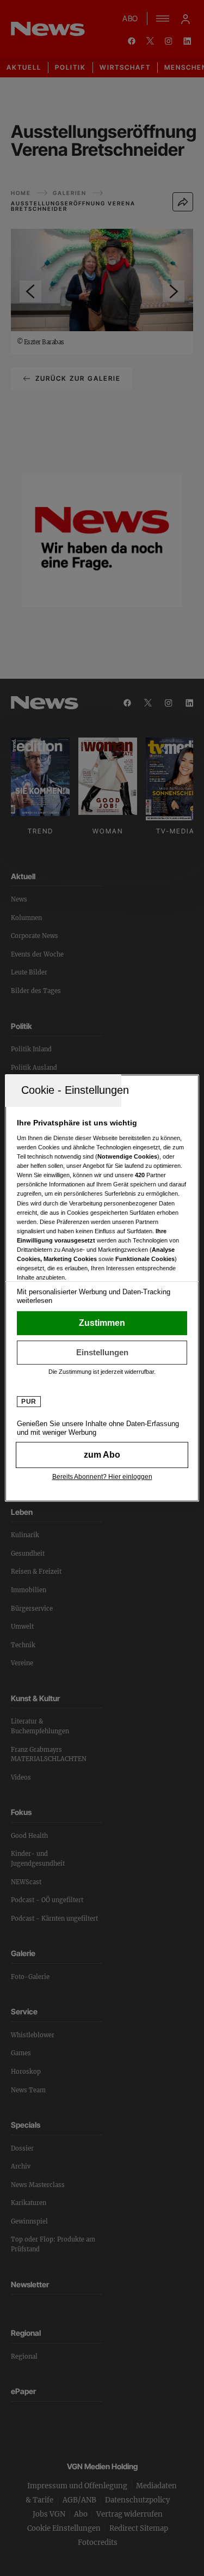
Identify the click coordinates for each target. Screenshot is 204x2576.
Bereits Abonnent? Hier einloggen (102, 1477)
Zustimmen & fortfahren (102, 1323)
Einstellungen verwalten (102, 1353)
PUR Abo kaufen (102, 1455)
